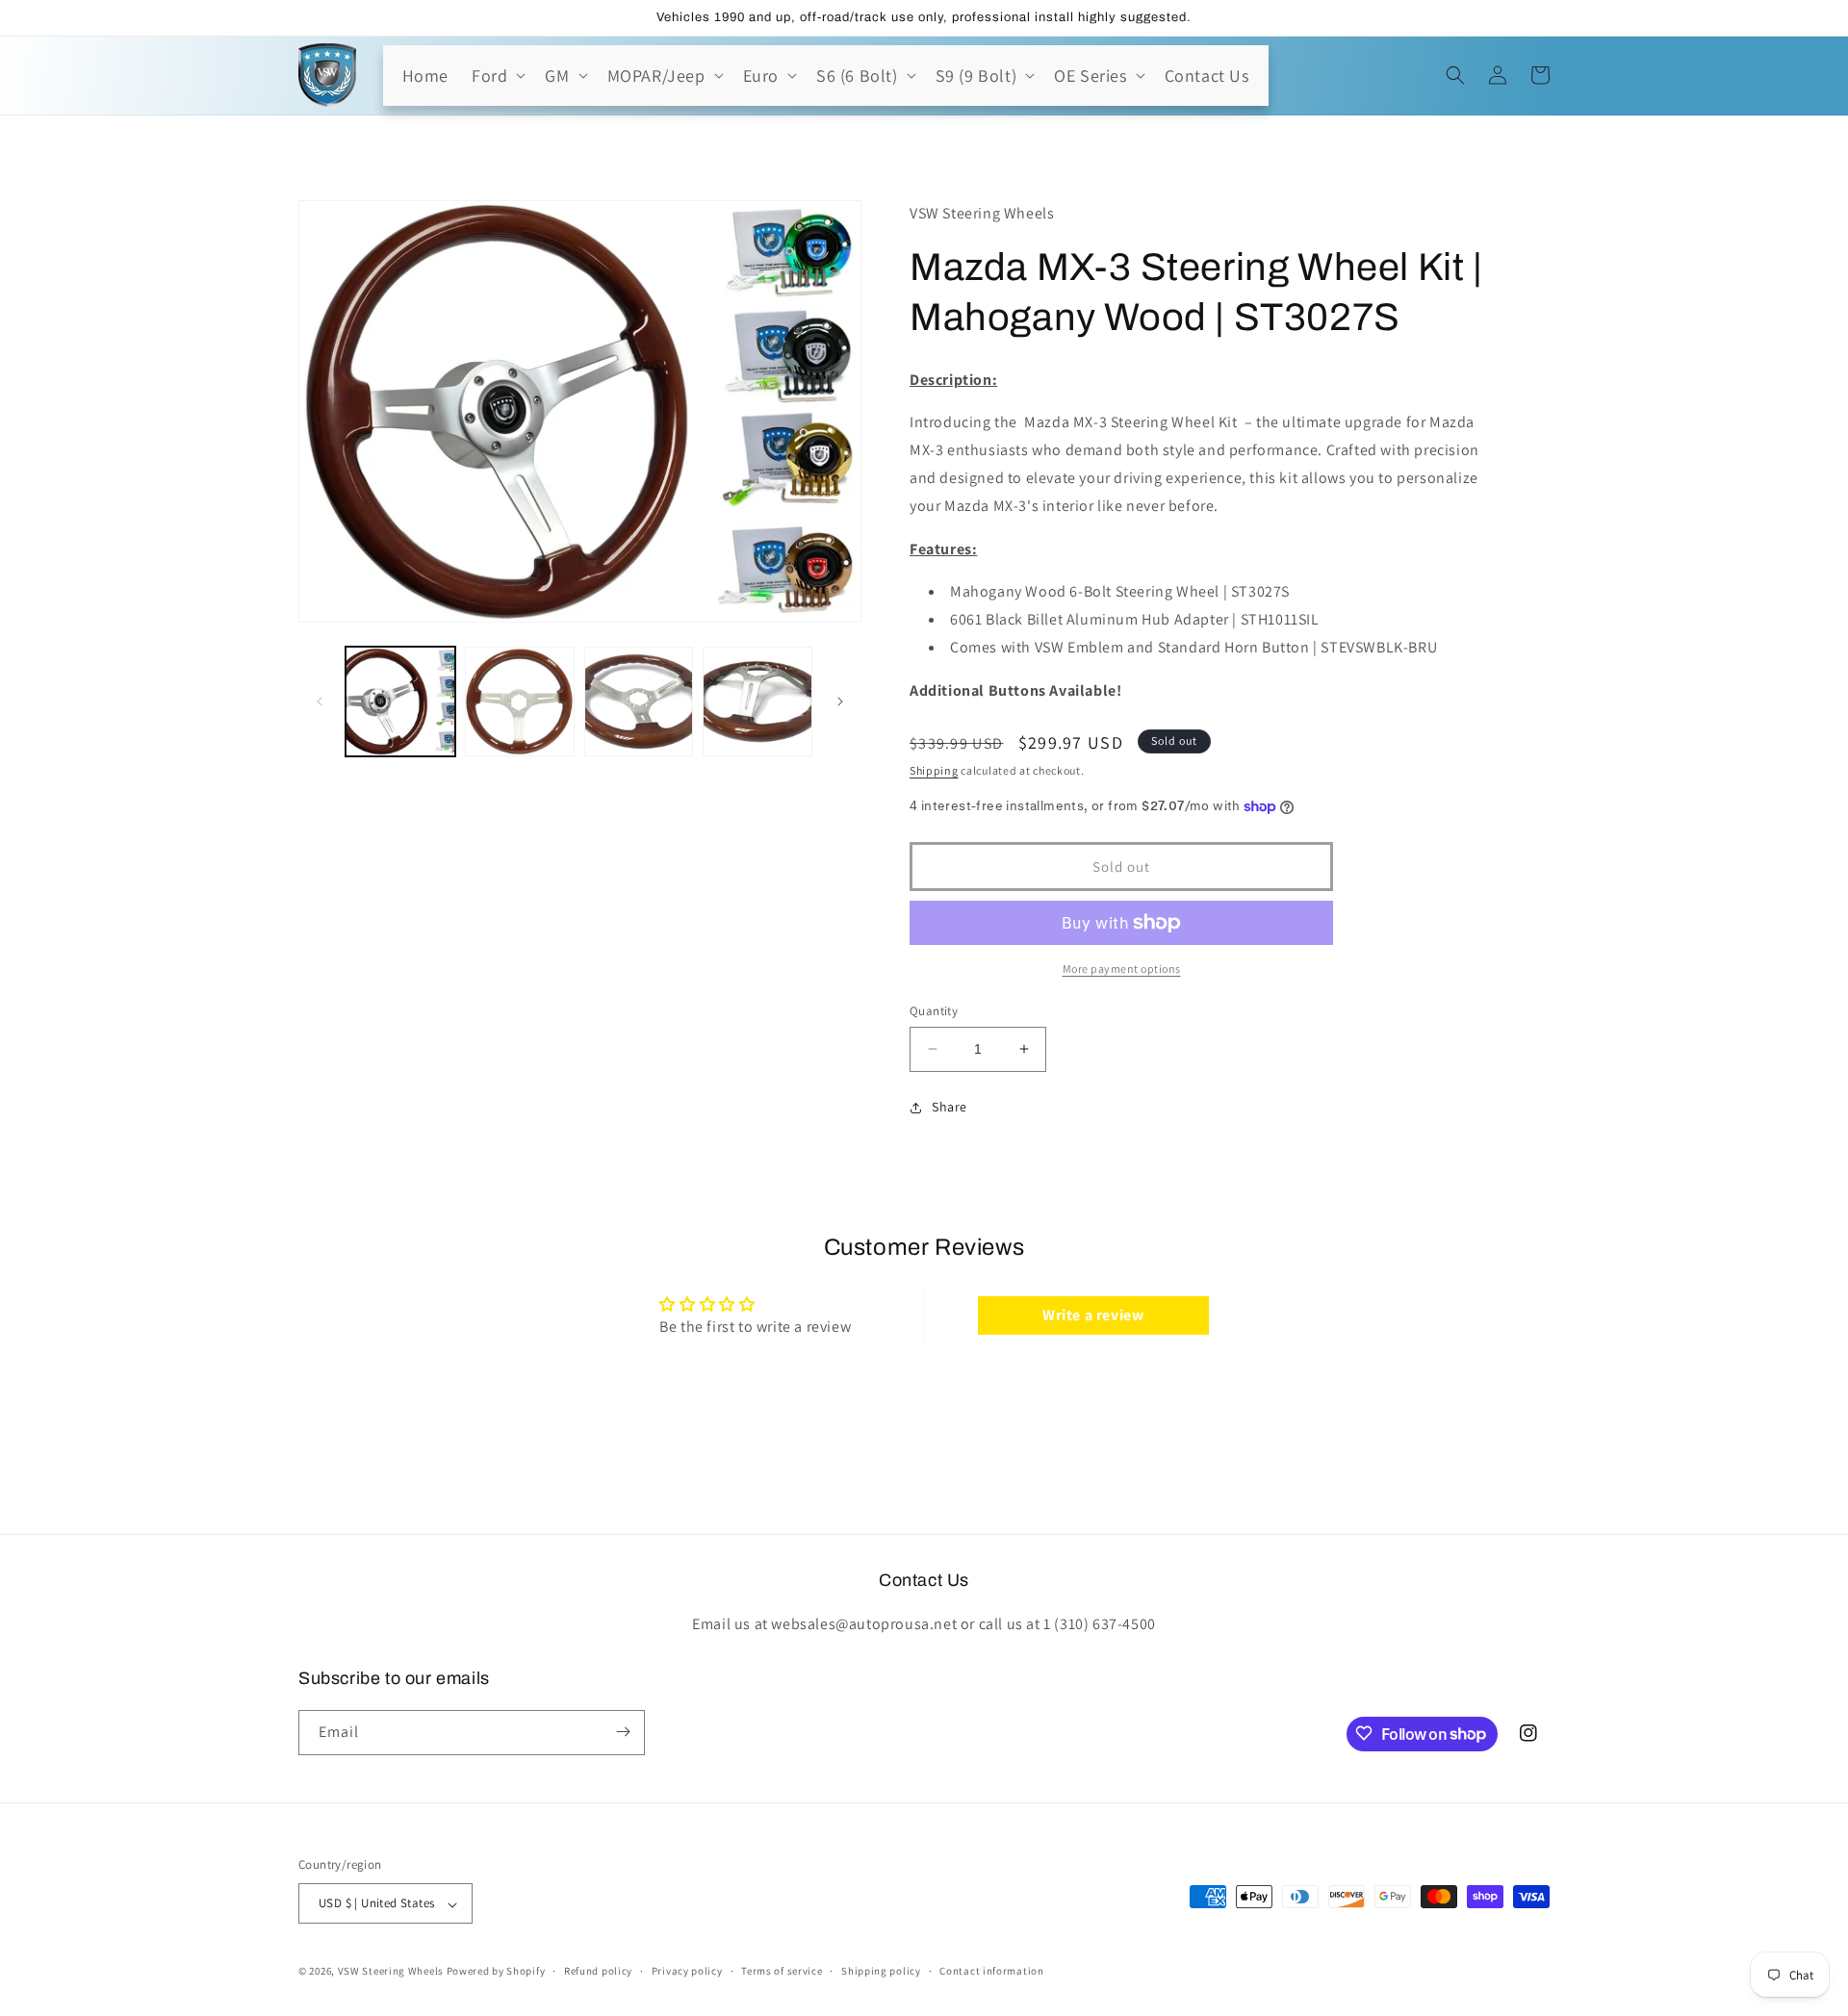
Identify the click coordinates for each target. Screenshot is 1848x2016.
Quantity (934, 1011)
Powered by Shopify (496, 1972)
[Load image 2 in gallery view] (520, 702)
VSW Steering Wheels (391, 1972)
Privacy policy (687, 1971)
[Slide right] (840, 702)
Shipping (934, 770)
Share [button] (950, 1107)
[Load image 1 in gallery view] (400, 702)
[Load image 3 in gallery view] (639, 702)
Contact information (991, 1971)
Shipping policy (881, 1971)
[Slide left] (320, 702)
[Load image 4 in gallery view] (757, 702)
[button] (497, 76)
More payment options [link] (1122, 969)
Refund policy (598, 1971)
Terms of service (782, 1971)
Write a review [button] (1093, 1315)
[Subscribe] (623, 1732)
